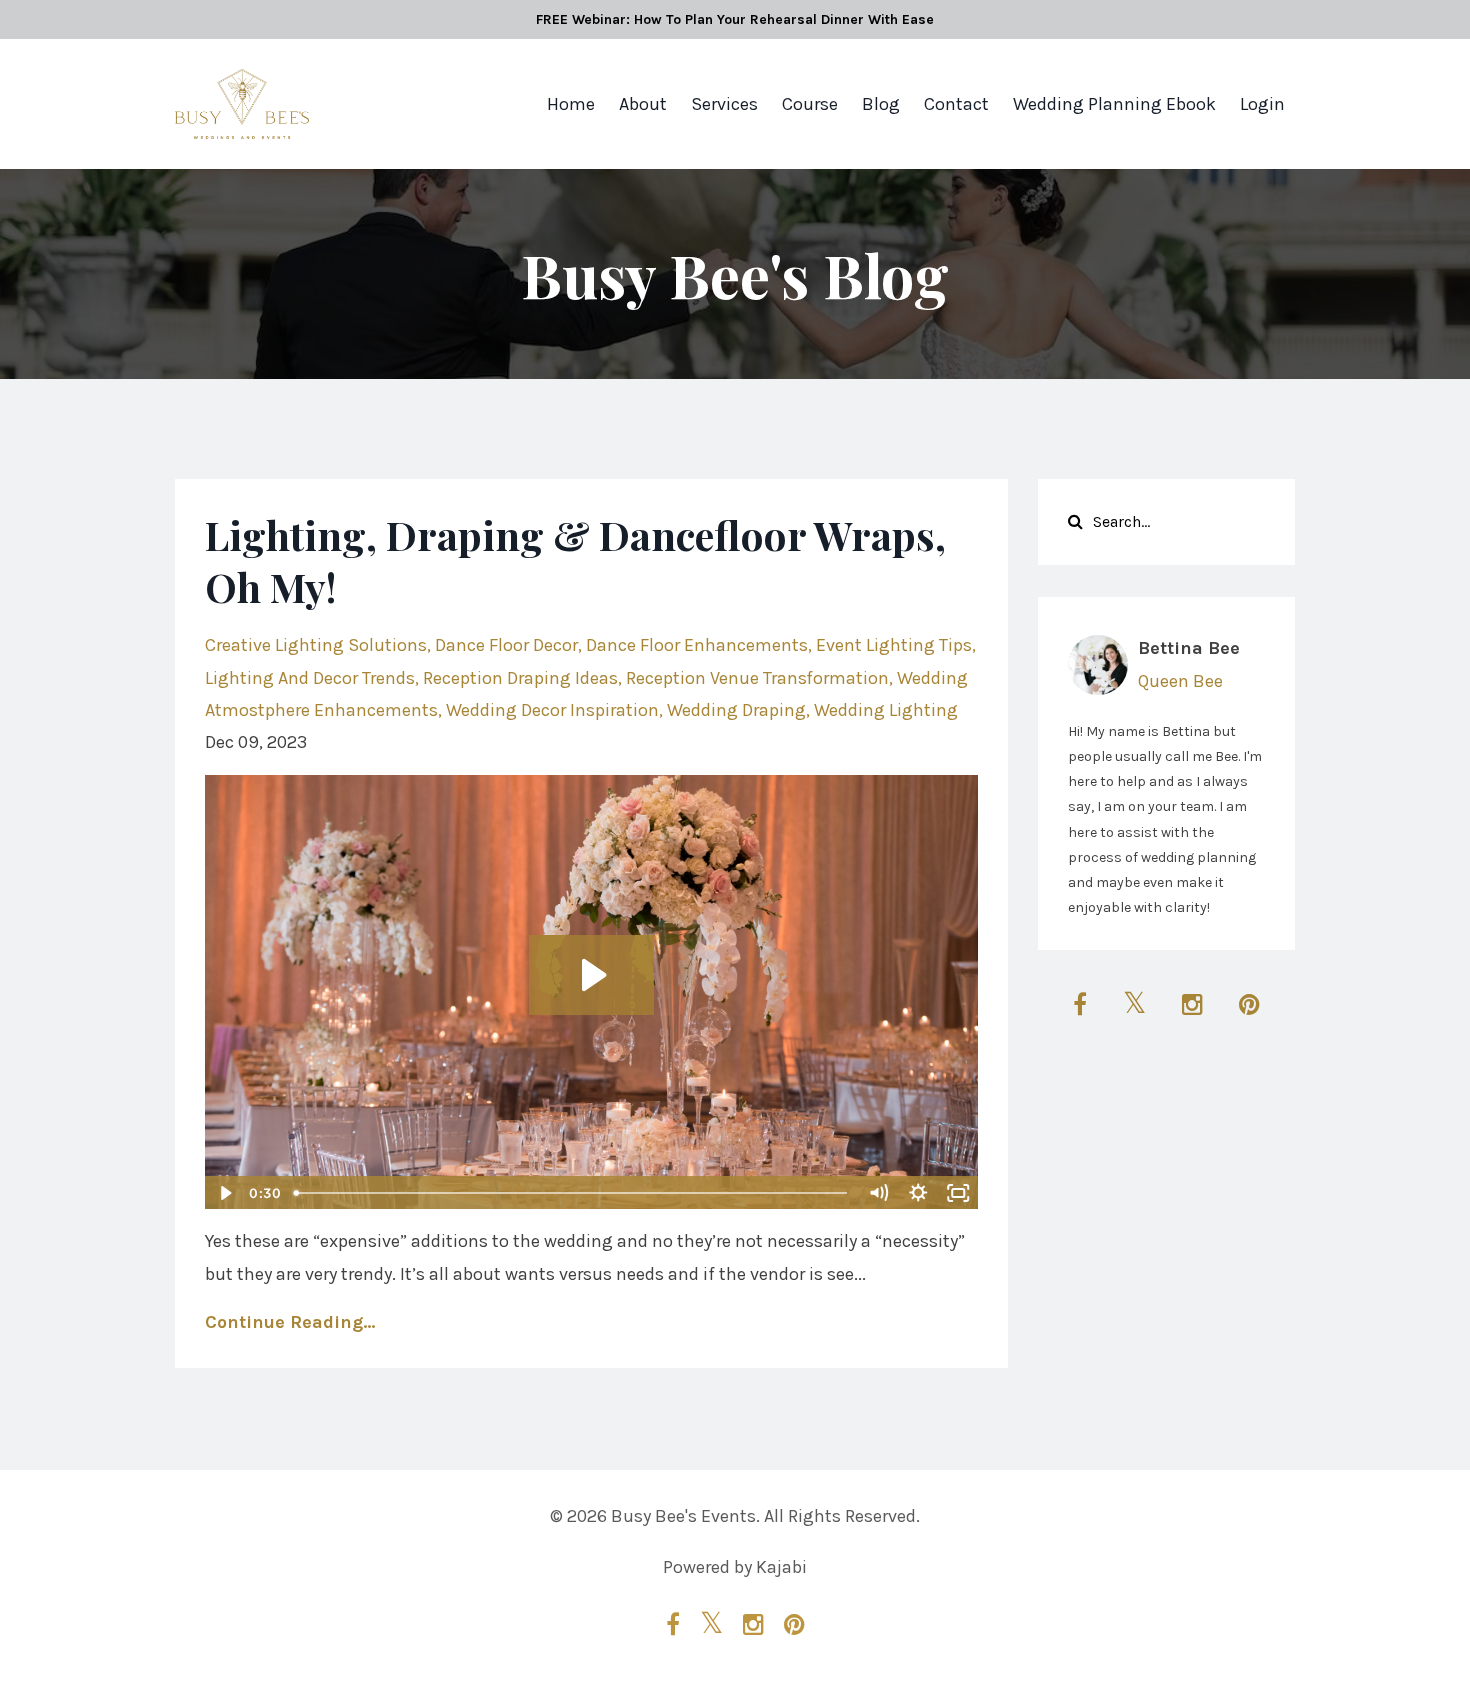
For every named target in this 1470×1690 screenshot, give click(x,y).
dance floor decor (506, 645)
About (643, 104)
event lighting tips (894, 645)
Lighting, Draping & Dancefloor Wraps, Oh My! (575, 560)
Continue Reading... (290, 1322)
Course (810, 104)
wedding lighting (886, 710)
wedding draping (736, 710)
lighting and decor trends (310, 678)
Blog (881, 104)
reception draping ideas (520, 678)
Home (571, 104)
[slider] (572, 1193)
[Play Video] (224, 1193)
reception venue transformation (757, 678)
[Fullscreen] (959, 1193)
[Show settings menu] (919, 1193)
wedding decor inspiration (552, 710)
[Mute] (879, 1193)
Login (1262, 104)
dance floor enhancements (697, 645)
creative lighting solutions (316, 645)
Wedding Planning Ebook (1114, 104)
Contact (956, 104)
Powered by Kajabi (735, 1567)
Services (724, 104)
